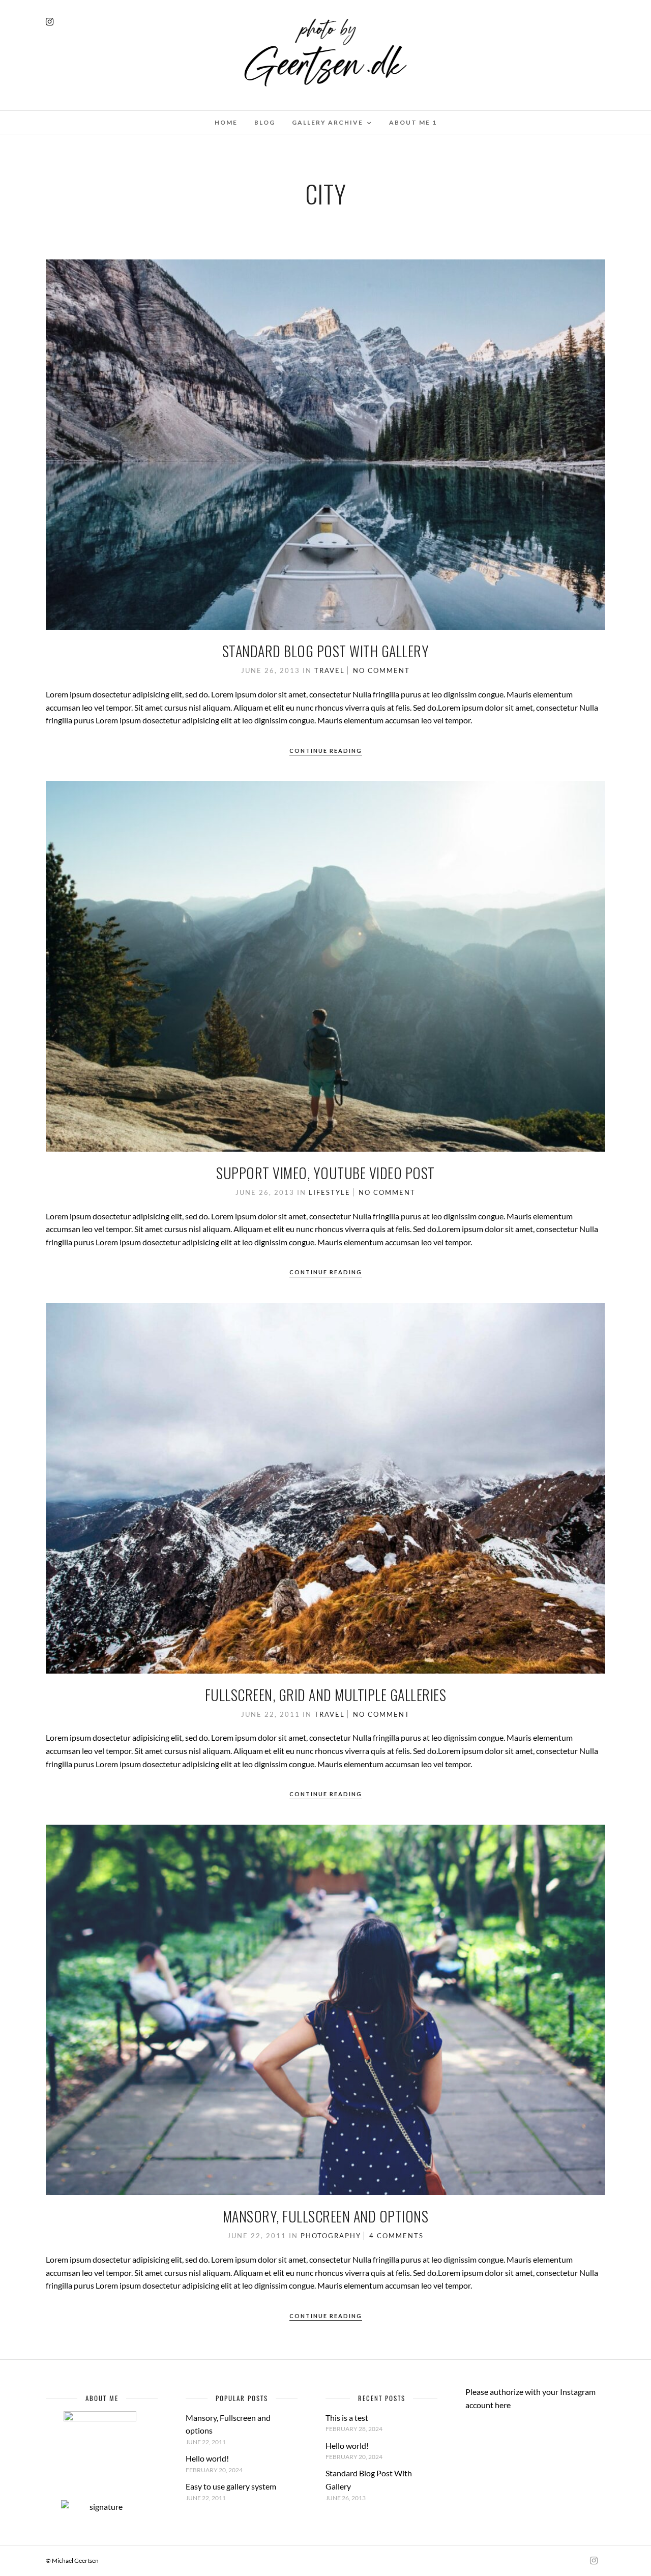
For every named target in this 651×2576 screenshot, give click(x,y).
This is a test (347, 2418)
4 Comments (396, 2236)
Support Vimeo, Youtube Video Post (325, 1173)
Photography (331, 2236)
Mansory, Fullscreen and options (326, 2216)
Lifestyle (330, 1192)
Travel (330, 670)
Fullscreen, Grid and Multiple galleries (326, 1695)
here (503, 2405)
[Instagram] (50, 22)
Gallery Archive (328, 122)
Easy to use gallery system (231, 2486)
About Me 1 (413, 122)
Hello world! (207, 2458)
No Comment (381, 670)
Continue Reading (326, 751)
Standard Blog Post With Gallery (326, 651)
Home (226, 122)
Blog (265, 122)
